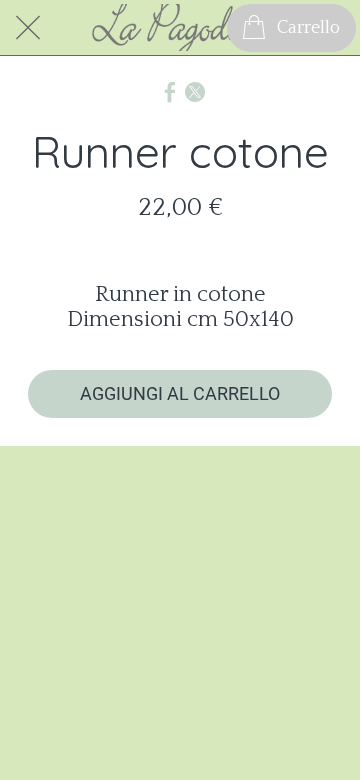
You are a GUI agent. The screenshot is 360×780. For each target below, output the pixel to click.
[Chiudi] (28, 28)
